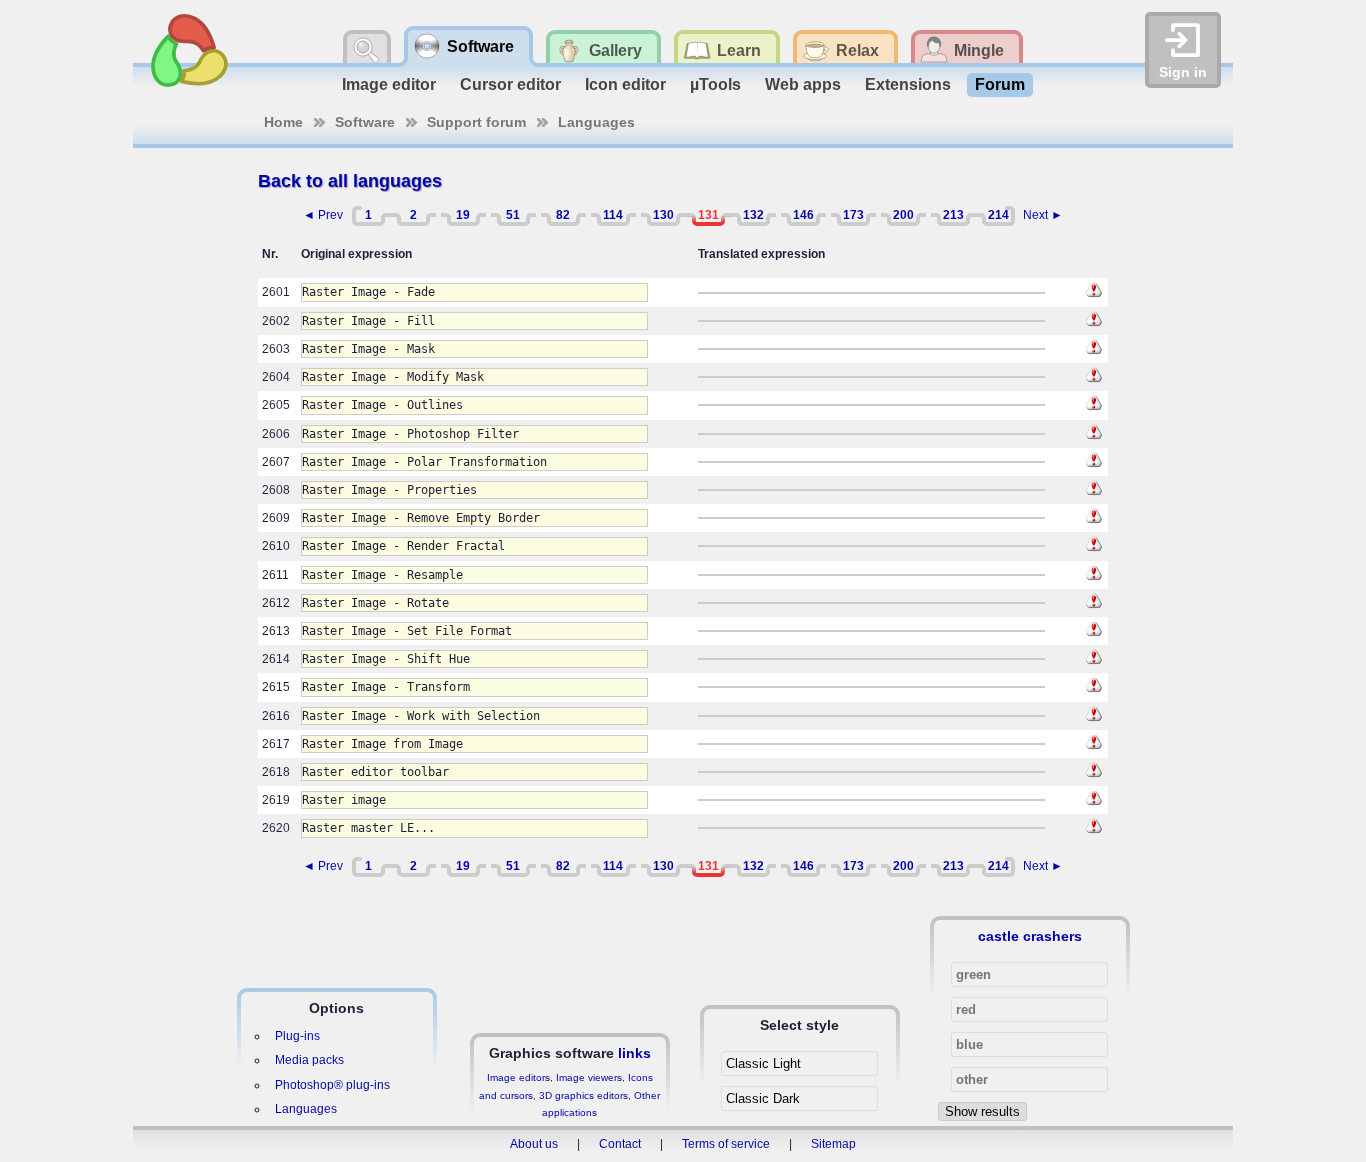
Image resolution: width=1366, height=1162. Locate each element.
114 (613, 215)
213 (953, 215)
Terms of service (726, 1144)
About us (534, 1144)
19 (463, 215)
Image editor (389, 84)
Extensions (908, 84)
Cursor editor (510, 84)
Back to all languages (350, 181)
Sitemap (833, 1144)
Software (365, 122)
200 (903, 215)
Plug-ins (297, 1036)
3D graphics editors (583, 1095)
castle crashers (1030, 936)
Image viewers (589, 1077)
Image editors (518, 1077)
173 (853, 215)
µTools (715, 84)
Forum (1000, 84)
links (634, 1053)
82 (563, 215)
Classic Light (763, 1063)
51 (513, 215)
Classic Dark (763, 1098)
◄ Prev (323, 215)
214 (998, 215)
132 (753, 215)
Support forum (476, 122)
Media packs (309, 1060)
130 (663, 215)
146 (803, 215)
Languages (596, 122)
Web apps (803, 84)
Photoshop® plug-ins (332, 1085)
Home (283, 122)
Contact (620, 1144)
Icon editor (625, 84)
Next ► (1043, 215)
